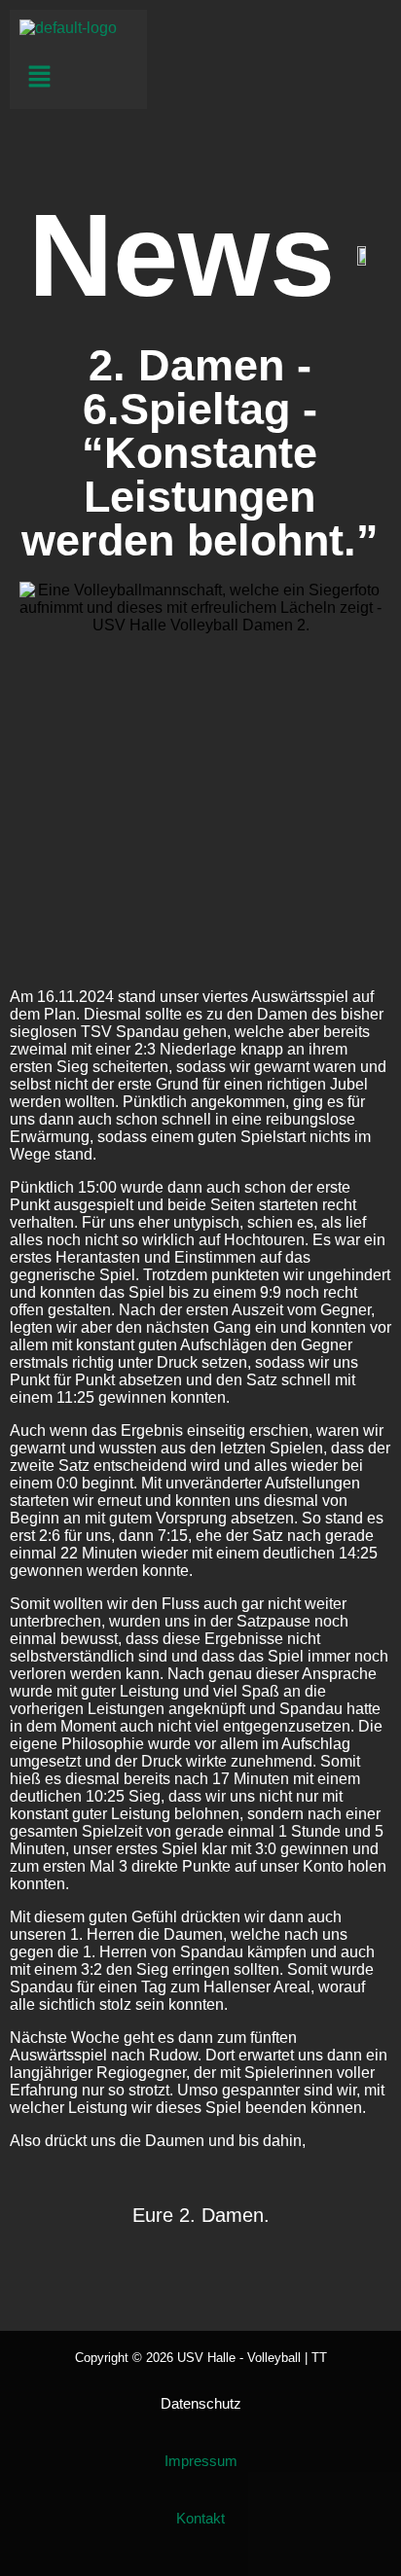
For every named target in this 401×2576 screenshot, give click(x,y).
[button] (39, 78)
